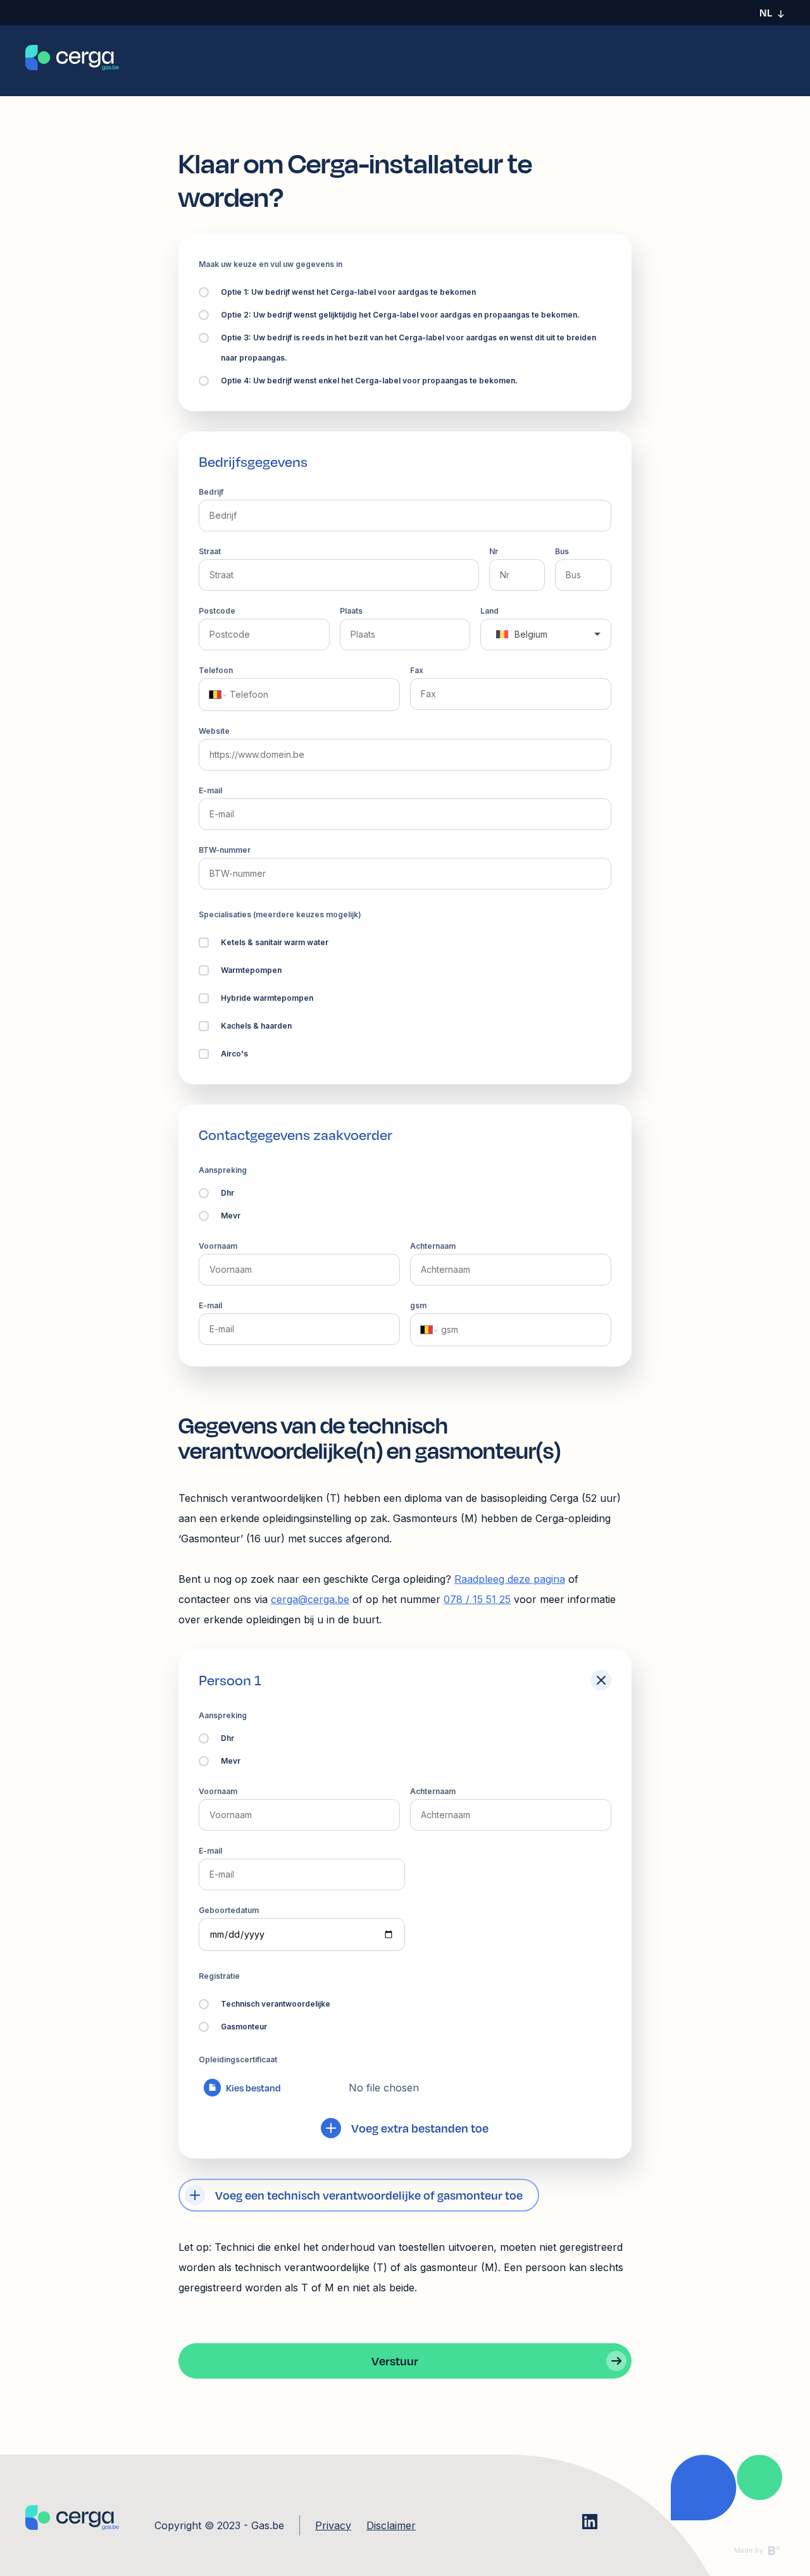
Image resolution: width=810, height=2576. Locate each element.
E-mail (210, 790)
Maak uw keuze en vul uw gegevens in (271, 264)
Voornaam (218, 1246)
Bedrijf (211, 492)
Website (214, 731)
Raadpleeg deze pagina (510, 1579)
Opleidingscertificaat (238, 2059)
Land (489, 611)
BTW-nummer (225, 850)
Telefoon (216, 670)
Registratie (219, 1976)
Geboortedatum (229, 1910)
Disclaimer (391, 2525)
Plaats (351, 611)
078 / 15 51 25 (477, 1599)
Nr (494, 551)
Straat (210, 551)
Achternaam (433, 1246)
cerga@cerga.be (310, 1599)
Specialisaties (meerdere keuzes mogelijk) (280, 914)
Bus (562, 551)
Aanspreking (223, 1170)
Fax (417, 670)
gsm (418, 1305)
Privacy (333, 2525)
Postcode (217, 611)
